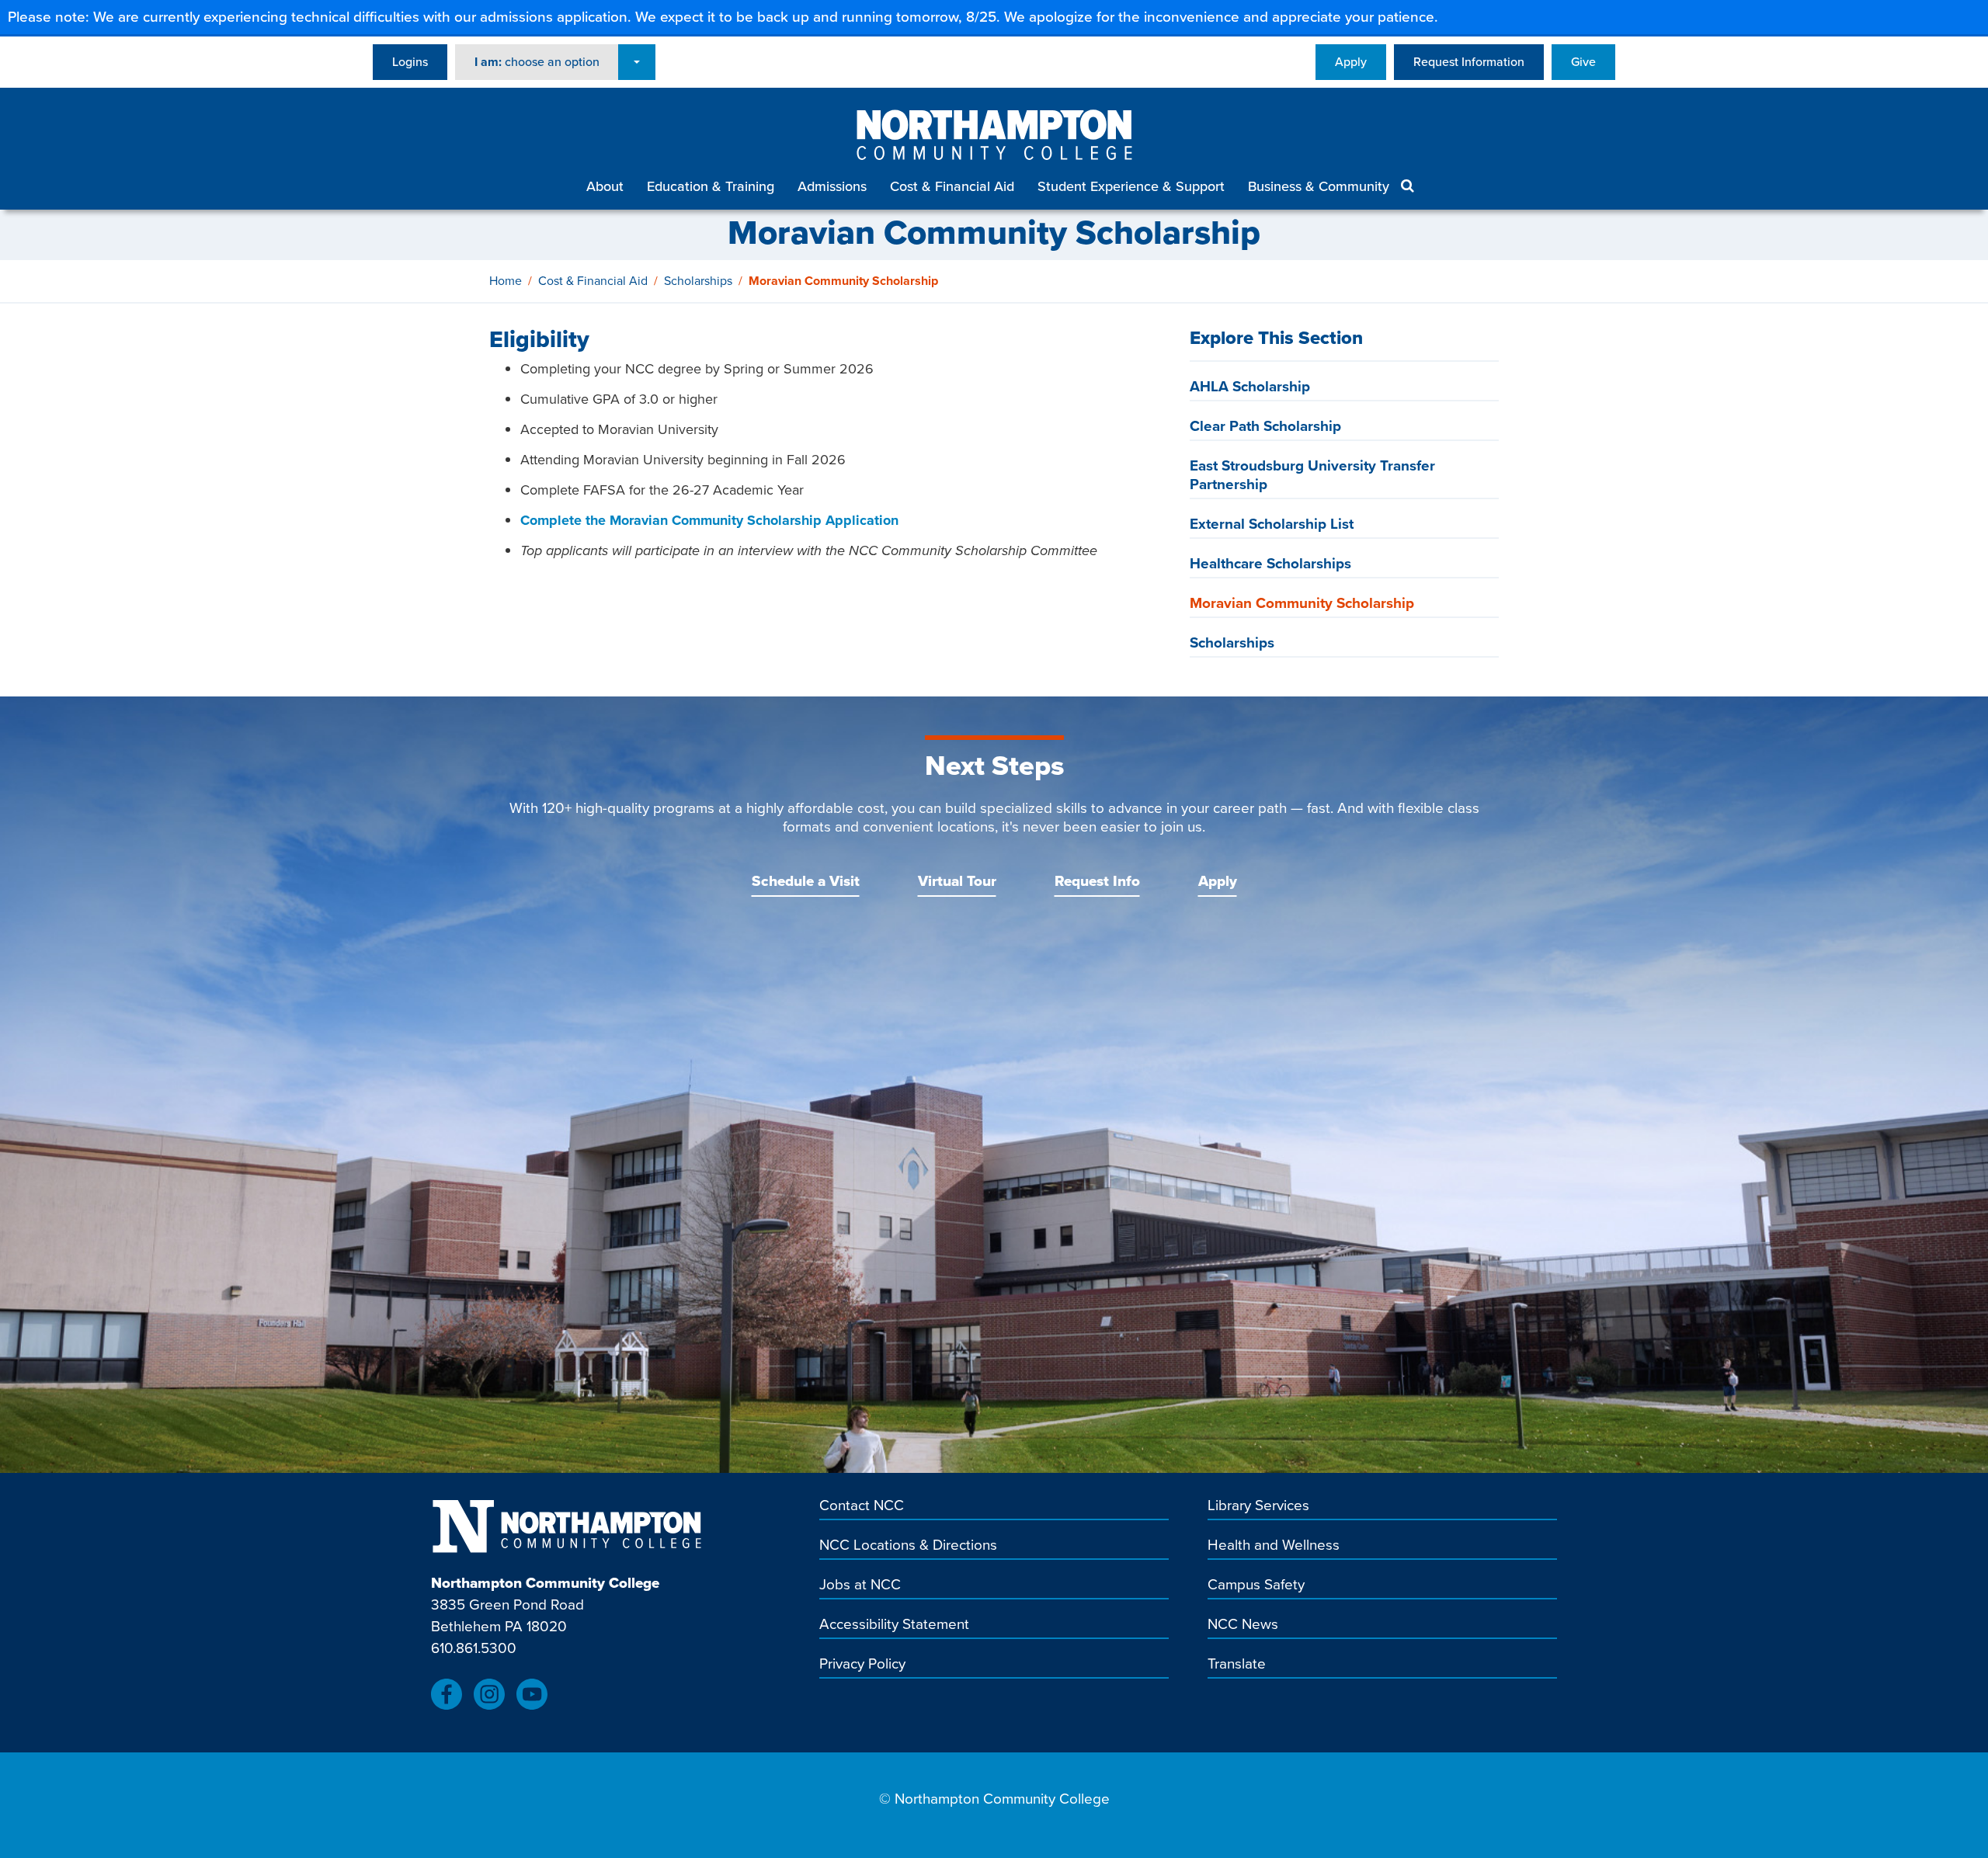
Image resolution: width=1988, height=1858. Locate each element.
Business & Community (1319, 186)
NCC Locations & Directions (908, 1546)
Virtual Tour (957, 881)
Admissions (832, 186)
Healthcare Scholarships (1270, 563)
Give (1583, 62)
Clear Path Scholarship (1265, 426)
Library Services (1258, 1506)
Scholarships (698, 281)
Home (506, 281)
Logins (410, 62)
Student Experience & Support (1131, 186)
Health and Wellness (1274, 1546)
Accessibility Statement (894, 1625)
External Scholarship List (1272, 524)
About (605, 186)
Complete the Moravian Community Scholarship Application (709, 520)
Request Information (1469, 62)
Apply (1351, 62)
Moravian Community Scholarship (1302, 603)
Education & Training (711, 186)
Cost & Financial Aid (952, 186)
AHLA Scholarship (1250, 386)
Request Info (1097, 881)
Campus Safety (1256, 1585)
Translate (1237, 1665)
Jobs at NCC (860, 1585)
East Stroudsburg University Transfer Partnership (1312, 475)
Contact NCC (862, 1506)
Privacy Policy (862, 1665)
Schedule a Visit (806, 881)
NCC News (1243, 1625)
